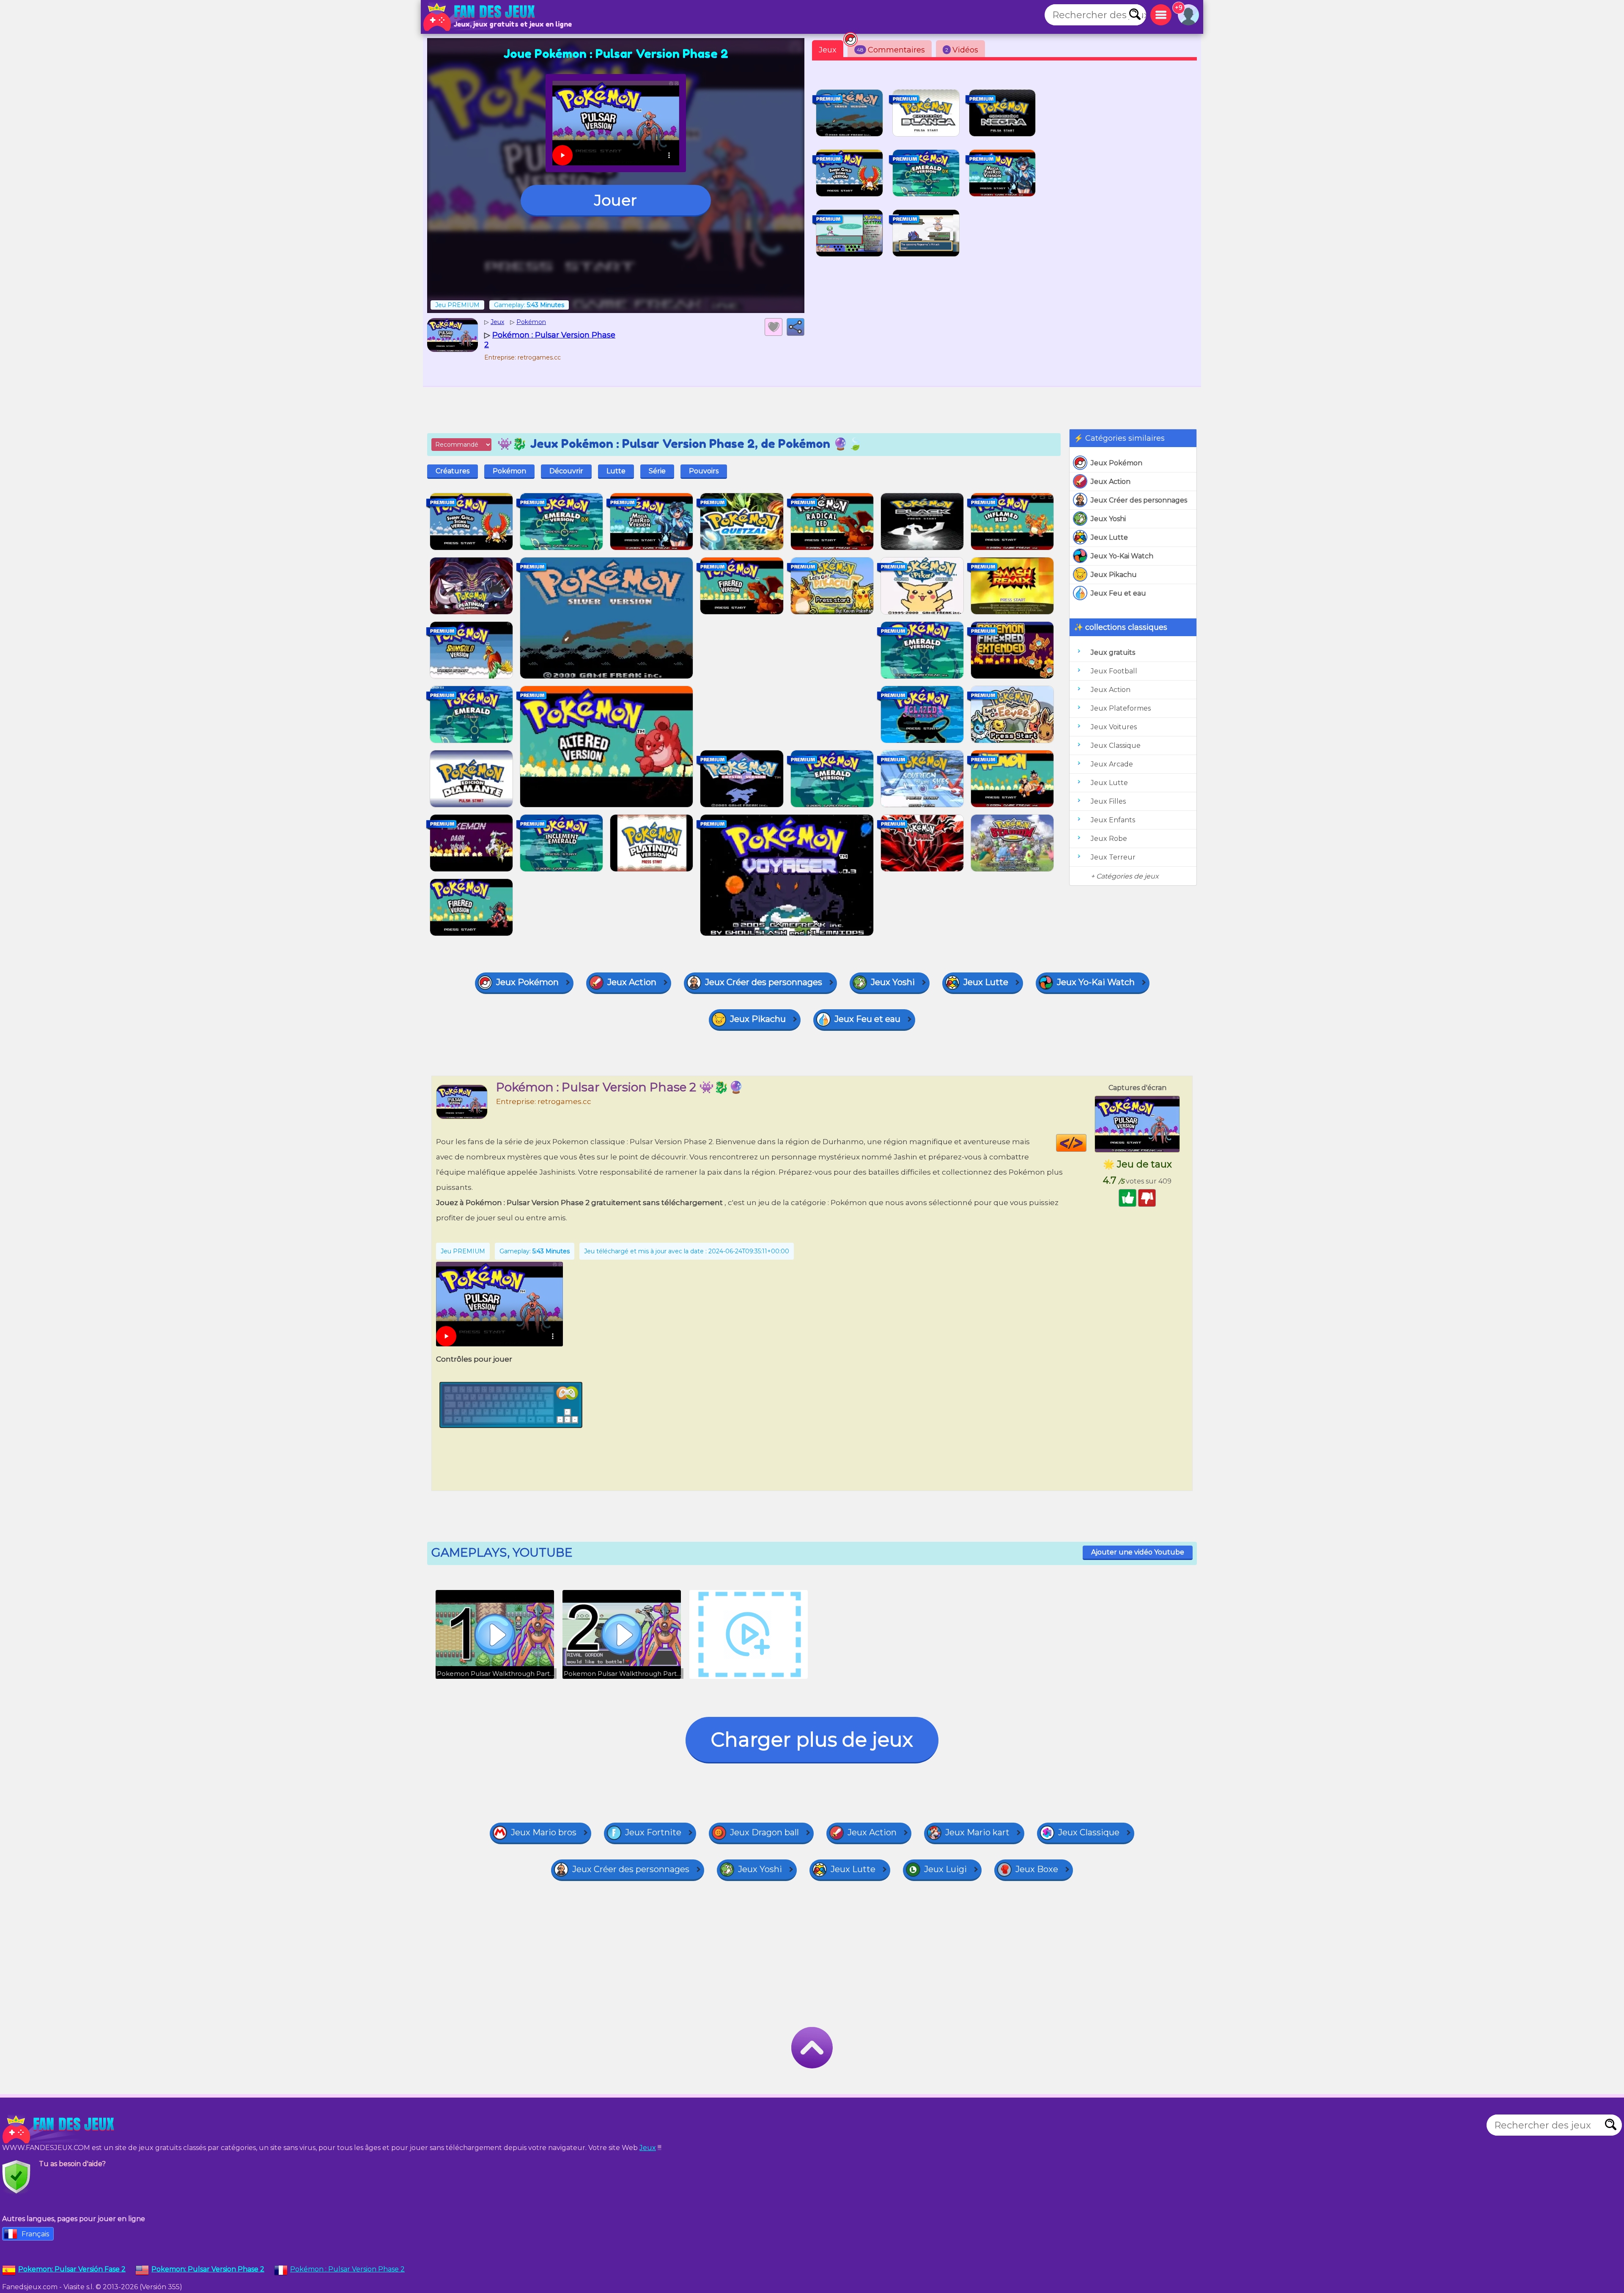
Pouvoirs (704, 471)
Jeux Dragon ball (764, 1832)
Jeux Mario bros (544, 1832)
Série (657, 471)
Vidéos (962, 50)
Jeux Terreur (1113, 857)
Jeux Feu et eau (1118, 593)
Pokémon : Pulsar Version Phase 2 (347, 2269)
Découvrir (566, 471)
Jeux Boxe (1037, 1869)
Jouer (616, 200)
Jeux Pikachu (1114, 575)
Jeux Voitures (1114, 727)
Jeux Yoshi (1108, 519)
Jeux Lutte (1109, 537)
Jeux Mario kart (977, 1832)
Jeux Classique (1116, 746)
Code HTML (1086, 1143)
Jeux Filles (1108, 801)
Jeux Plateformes (1121, 708)
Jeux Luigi (945, 1869)
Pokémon (509, 471)
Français (35, 2234)
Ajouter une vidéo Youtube (1138, 1552)
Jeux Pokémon (1116, 463)
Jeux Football (1114, 671)
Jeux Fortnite (653, 1832)
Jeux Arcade (1112, 764)
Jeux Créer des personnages (1139, 500)
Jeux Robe (1109, 839)
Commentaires (891, 50)
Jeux (828, 50)
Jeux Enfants (1113, 820)
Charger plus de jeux (812, 1740)
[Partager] (796, 327)
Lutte (616, 471)
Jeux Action (1111, 482)
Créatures (453, 471)
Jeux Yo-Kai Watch (1122, 556)
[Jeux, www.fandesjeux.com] (480, 17)
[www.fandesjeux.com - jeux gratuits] (59, 2129)
